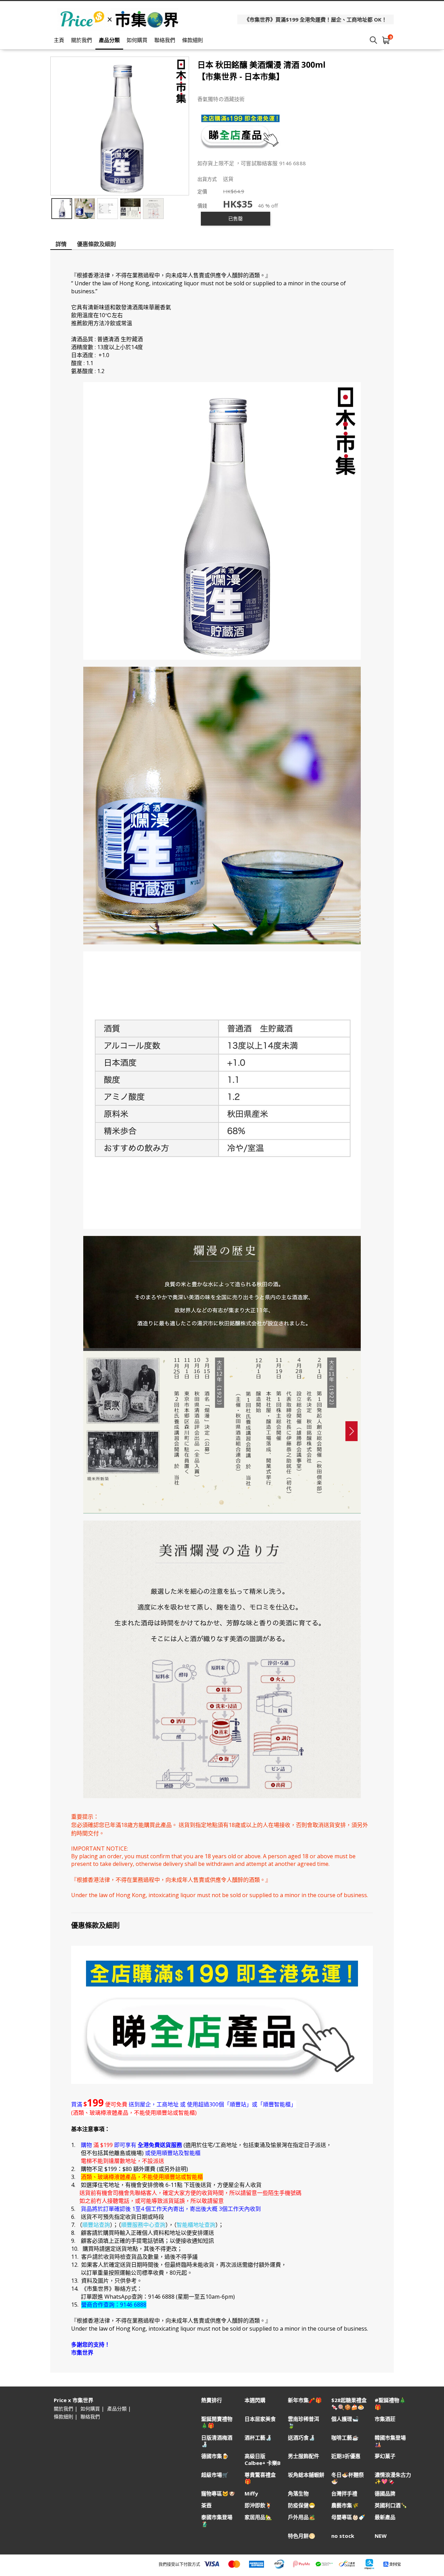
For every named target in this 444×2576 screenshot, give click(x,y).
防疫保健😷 (302, 2505)
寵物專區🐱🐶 (218, 2494)
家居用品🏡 (258, 2517)
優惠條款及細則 (96, 244)
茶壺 (206, 2505)
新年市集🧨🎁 (305, 2400)
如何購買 (137, 40)
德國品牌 (385, 2494)
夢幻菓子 (385, 2456)
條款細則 (193, 40)
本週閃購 (255, 2400)
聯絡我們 (165, 40)
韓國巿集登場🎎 (390, 2441)
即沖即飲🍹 (258, 2505)
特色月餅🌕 (302, 2536)
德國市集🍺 (215, 2456)
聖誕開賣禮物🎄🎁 (217, 2422)
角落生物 (298, 2494)
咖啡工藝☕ (345, 2438)
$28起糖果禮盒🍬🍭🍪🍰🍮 (349, 2404)
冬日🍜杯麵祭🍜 (348, 2478)
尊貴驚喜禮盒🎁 (260, 2478)
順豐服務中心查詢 (143, 2225)
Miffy (251, 2494)
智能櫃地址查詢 (196, 2225)
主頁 (59, 40)
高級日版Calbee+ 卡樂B (263, 2459)
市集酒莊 (385, 2419)
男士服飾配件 (304, 2456)
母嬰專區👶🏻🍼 (348, 2517)
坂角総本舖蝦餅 (306, 2475)
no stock (343, 2536)
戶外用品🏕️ (302, 2517)
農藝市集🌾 (345, 2505)
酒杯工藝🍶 (258, 2438)
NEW (381, 2536)
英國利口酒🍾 (391, 2505)
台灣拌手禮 (344, 2494)
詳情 (61, 244)
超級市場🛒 (215, 2475)
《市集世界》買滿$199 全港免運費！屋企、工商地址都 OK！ (315, 19)
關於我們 (82, 40)
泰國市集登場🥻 (217, 2520)
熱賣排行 (212, 2400)
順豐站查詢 (96, 2225)
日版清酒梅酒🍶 (217, 2441)
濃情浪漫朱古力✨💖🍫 (393, 2478)
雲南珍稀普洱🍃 (304, 2422)
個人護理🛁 (345, 2419)
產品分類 (109, 40)
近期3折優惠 (346, 2456)
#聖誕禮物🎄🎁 (390, 2404)
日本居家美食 (260, 2419)
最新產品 (385, 2517)
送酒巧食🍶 (302, 2438)
